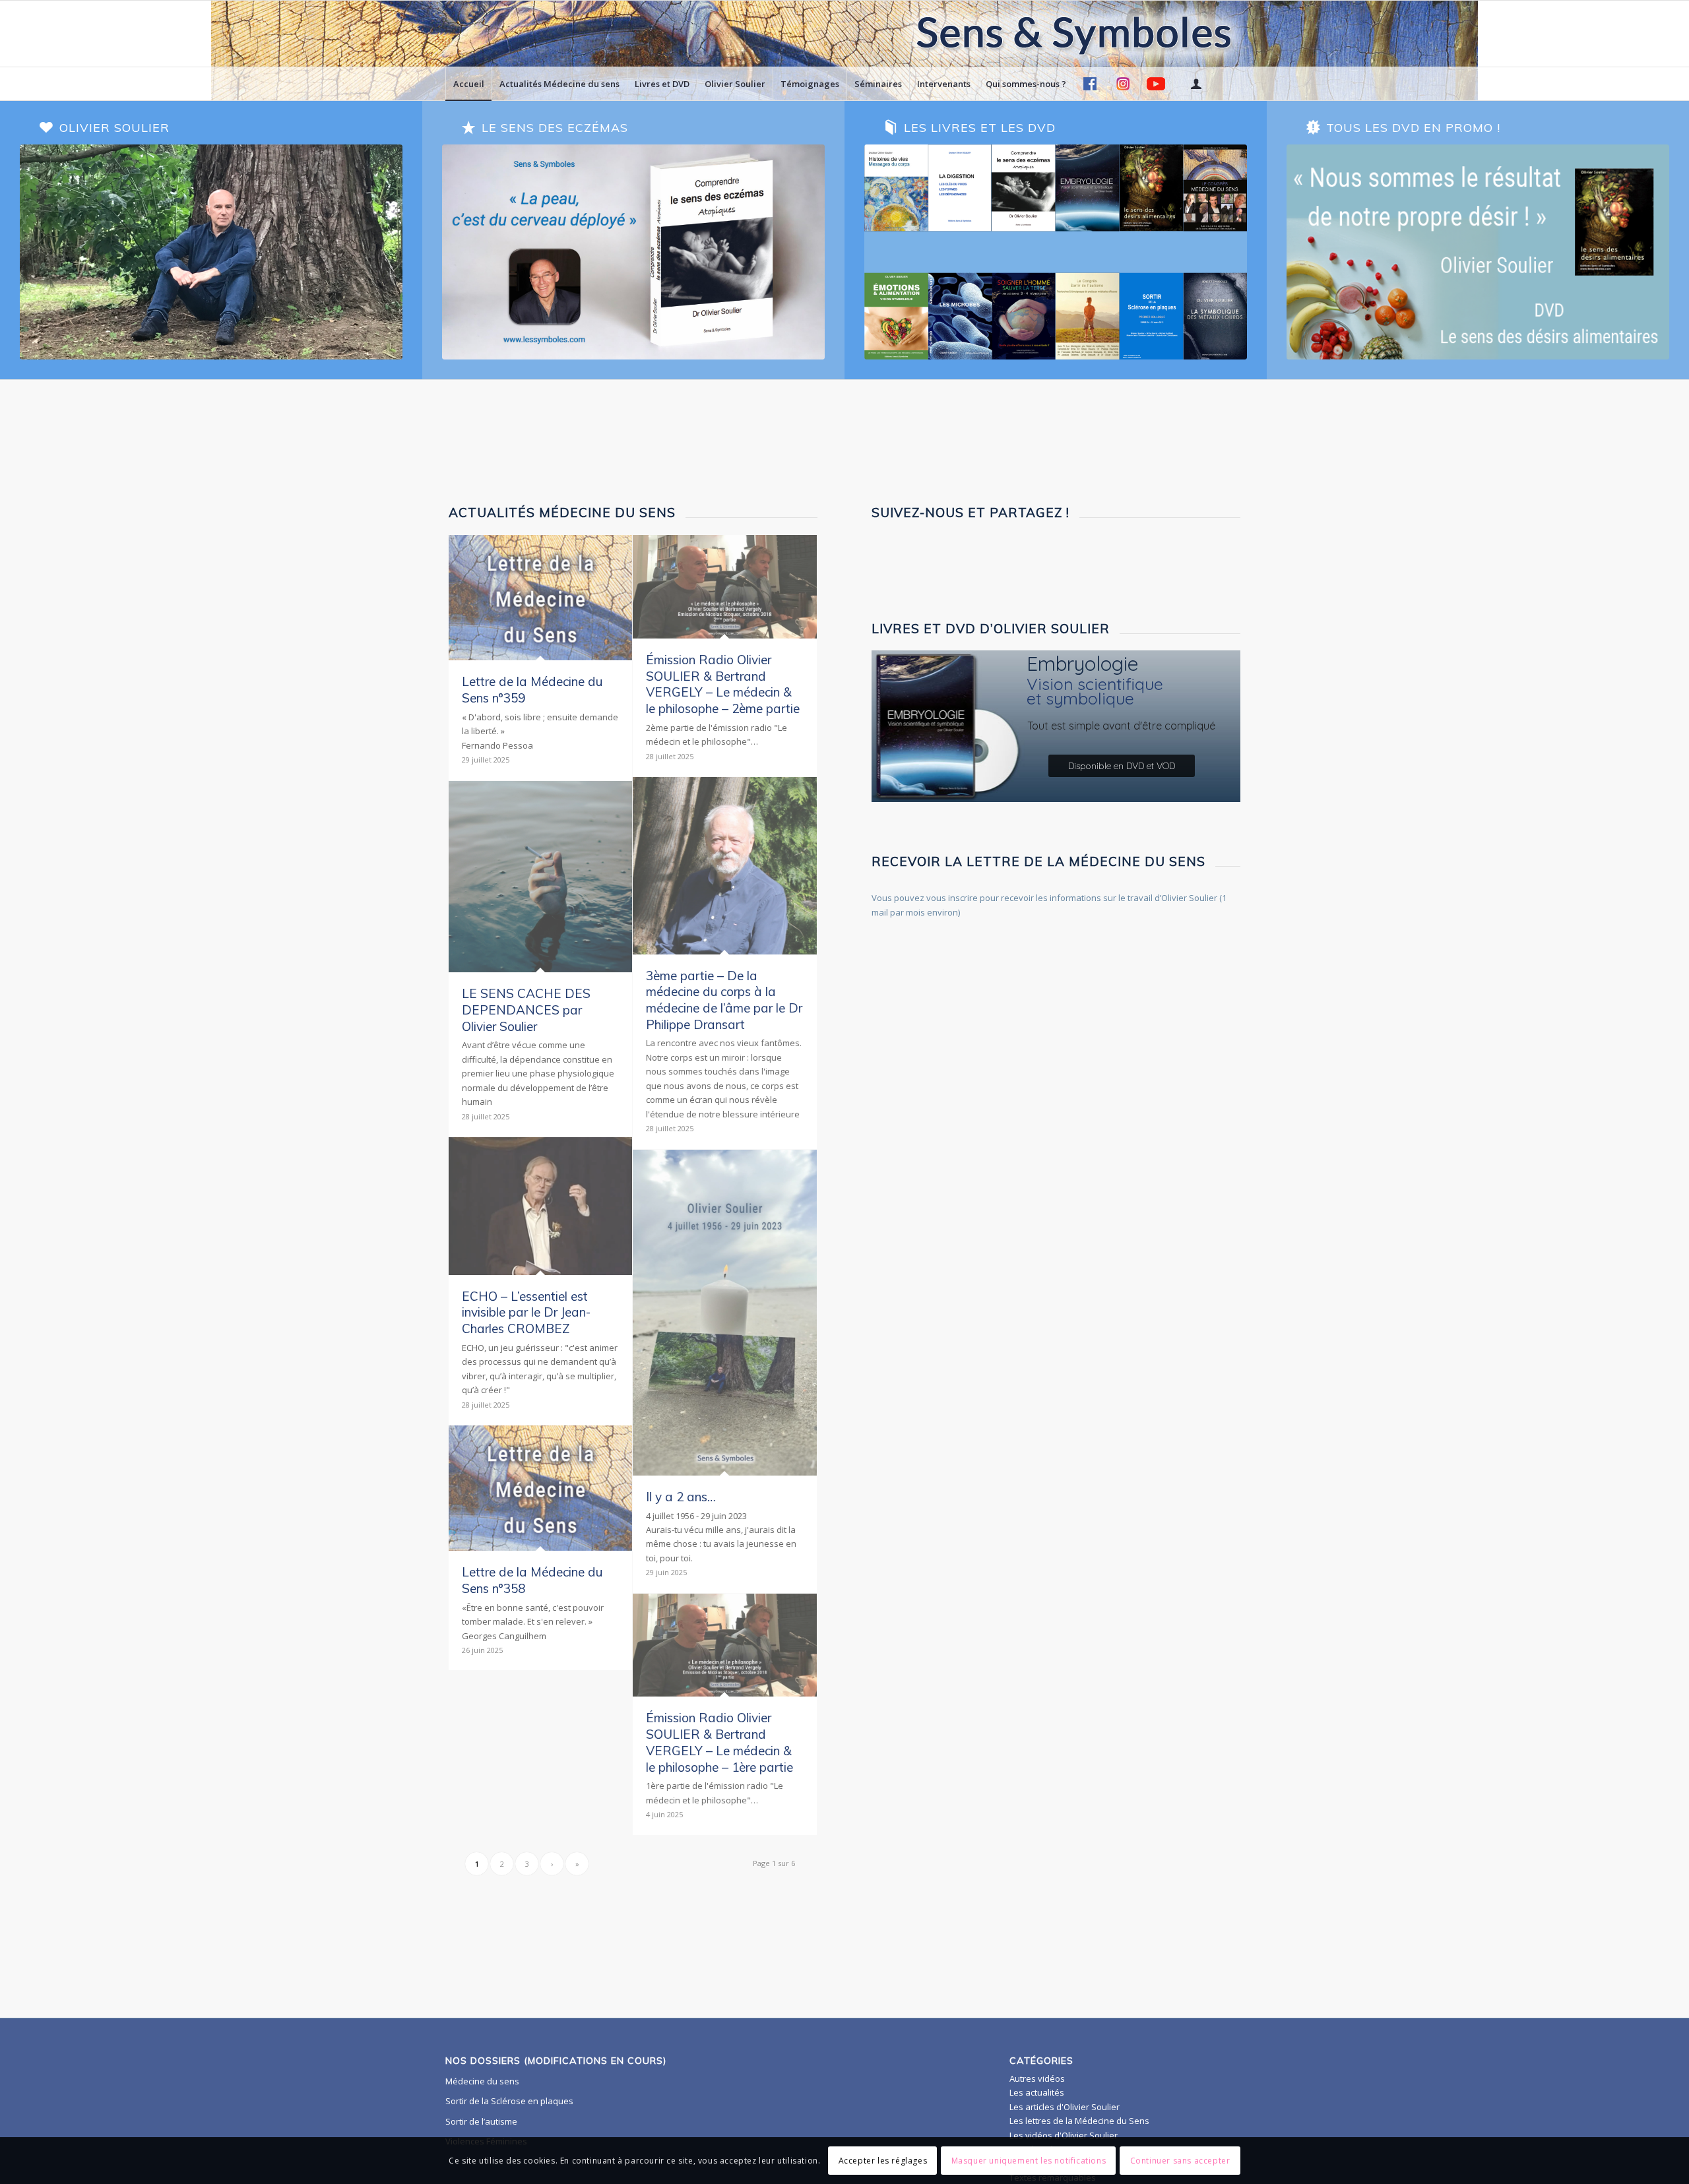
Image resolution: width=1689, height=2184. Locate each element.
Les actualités (1037, 2092)
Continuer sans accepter (1180, 2161)
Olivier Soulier (114, 128)
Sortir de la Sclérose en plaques (509, 2101)
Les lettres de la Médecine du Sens (1079, 2121)
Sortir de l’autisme (481, 2121)
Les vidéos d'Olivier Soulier (1064, 2135)
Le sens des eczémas (555, 128)
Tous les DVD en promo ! (1413, 128)
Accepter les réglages (883, 2161)
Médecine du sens (482, 2081)
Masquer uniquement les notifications (1029, 2161)
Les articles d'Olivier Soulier (1065, 2107)
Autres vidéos (1037, 2078)
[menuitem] (468, 84)
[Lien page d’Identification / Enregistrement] (1195, 84)
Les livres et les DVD (980, 128)
